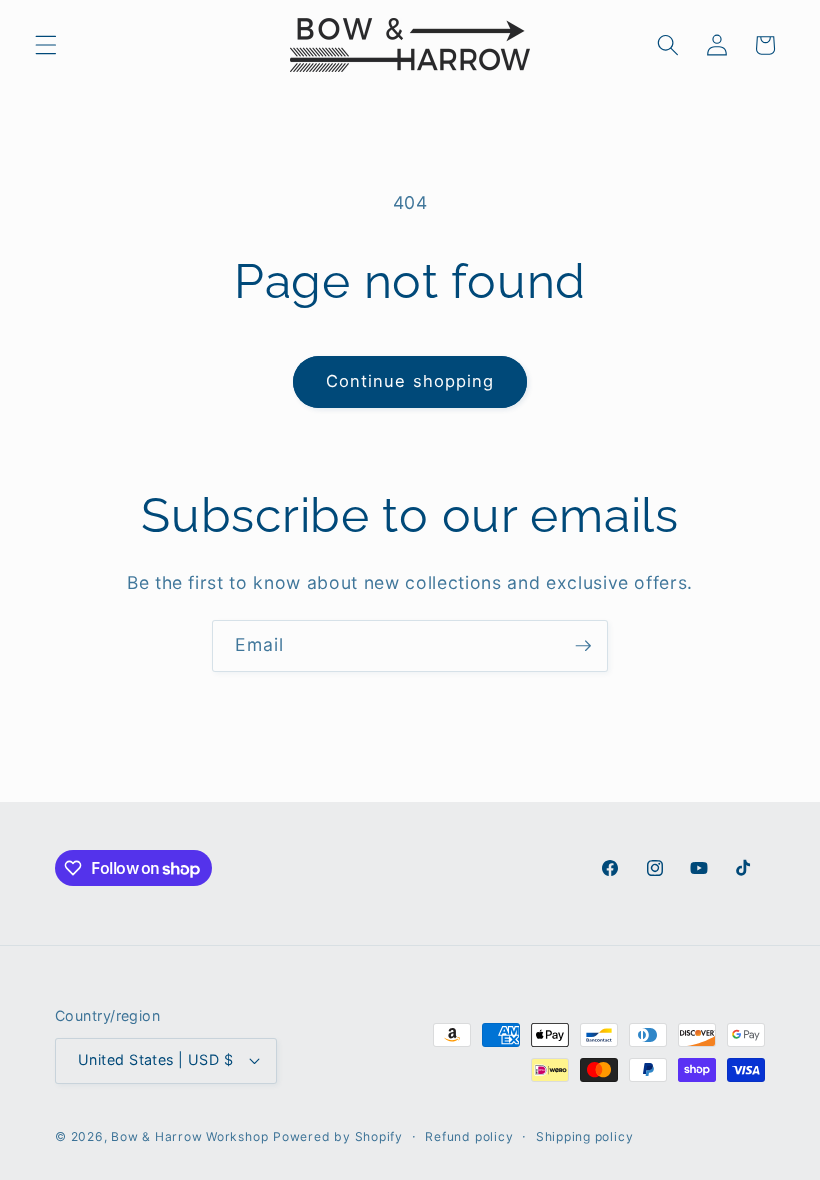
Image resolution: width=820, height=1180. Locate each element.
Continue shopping (410, 381)
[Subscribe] (583, 646)
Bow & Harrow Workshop (189, 1136)
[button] (46, 45)
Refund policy (469, 1136)
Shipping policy (585, 1136)
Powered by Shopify (338, 1136)
